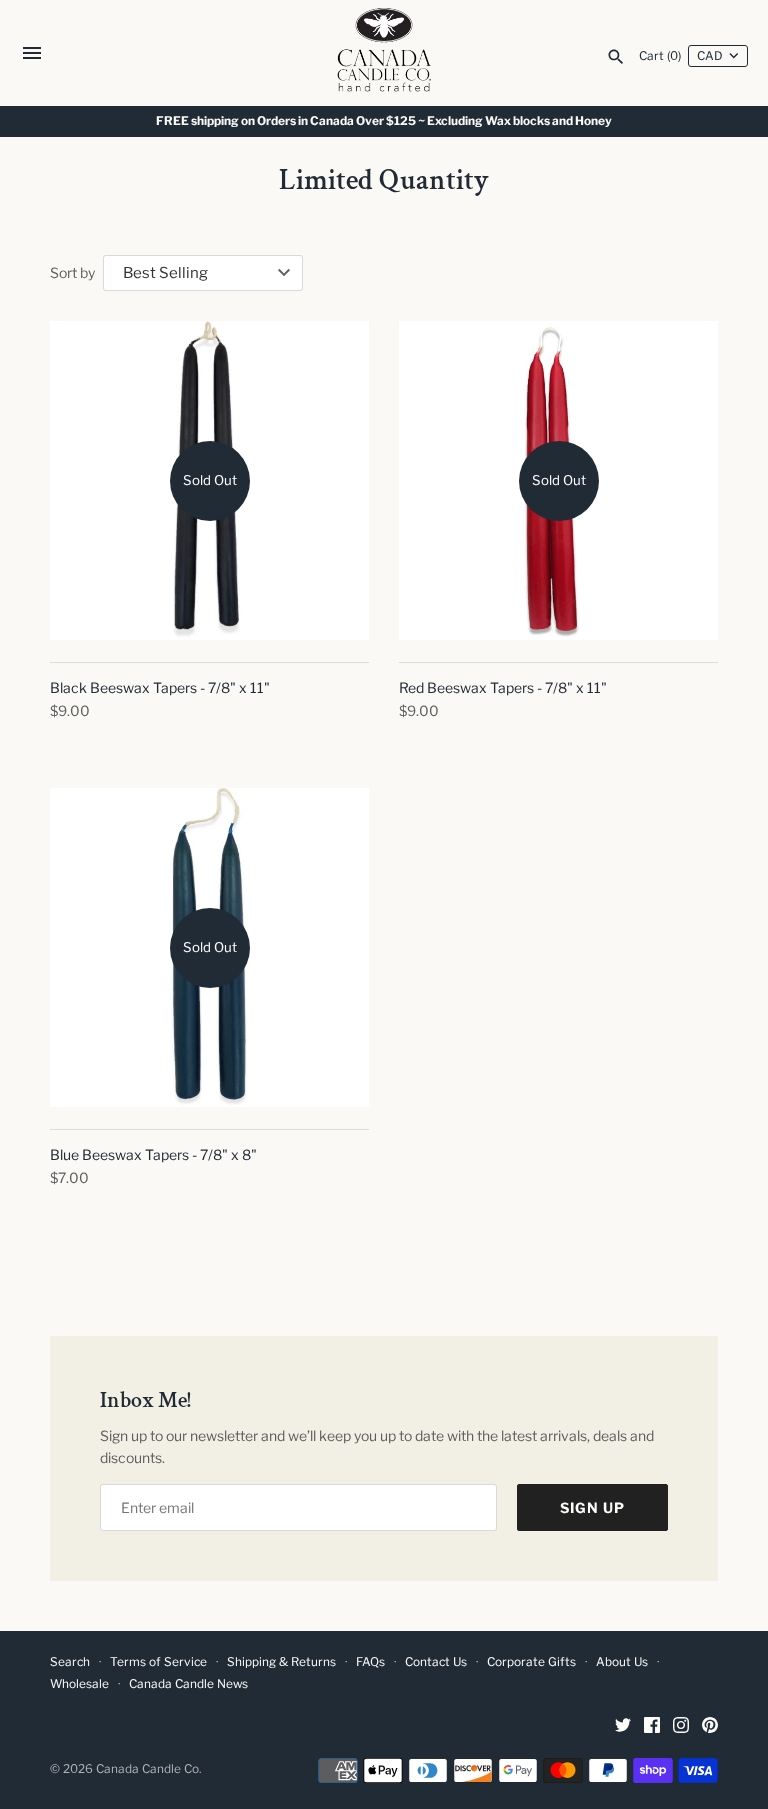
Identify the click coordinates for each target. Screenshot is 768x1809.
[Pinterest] (710, 1726)
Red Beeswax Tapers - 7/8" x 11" (503, 687)
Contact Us (436, 1662)
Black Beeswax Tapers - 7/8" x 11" (160, 687)
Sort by (72, 272)
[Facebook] (652, 1726)
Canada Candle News (188, 1684)
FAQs (370, 1662)
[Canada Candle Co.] (384, 53)
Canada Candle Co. (148, 1769)
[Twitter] (623, 1726)
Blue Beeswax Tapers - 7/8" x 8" (153, 1154)
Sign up (592, 1507)
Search (70, 1662)
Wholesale (79, 1684)
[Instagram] (681, 1726)
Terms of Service (158, 1662)
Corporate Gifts (531, 1662)
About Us (622, 1662)
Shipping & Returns (281, 1662)
